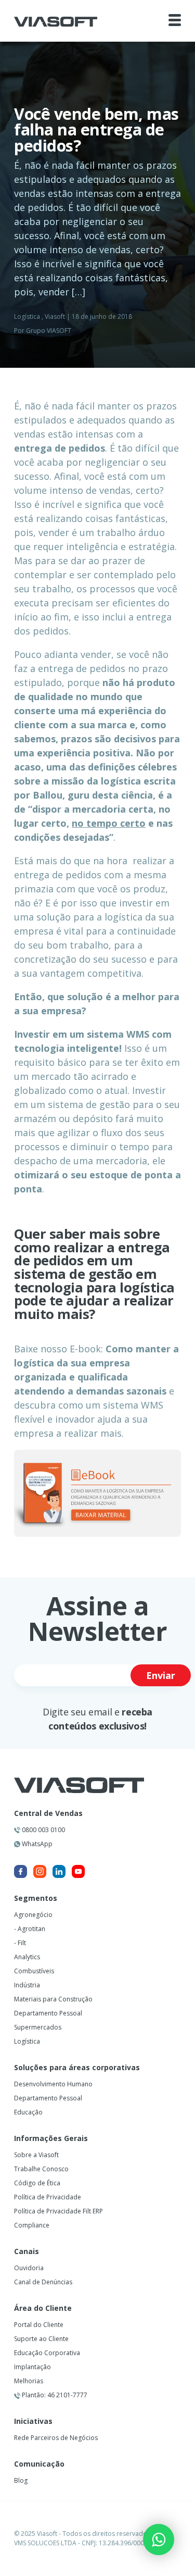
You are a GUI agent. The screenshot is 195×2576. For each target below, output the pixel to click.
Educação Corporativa (47, 2353)
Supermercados (38, 2027)
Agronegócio (33, 1915)
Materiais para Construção (53, 1999)
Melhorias (29, 2381)
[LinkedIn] (59, 1871)
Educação (28, 2112)
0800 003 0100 (43, 1830)
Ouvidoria (29, 2268)
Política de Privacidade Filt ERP (58, 2211)
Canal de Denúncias (43, 2282)
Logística (27, 316)
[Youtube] (78, 1871)
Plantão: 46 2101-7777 (54, 2395)
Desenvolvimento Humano (53, 2084)
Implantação (32, 2367)
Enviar (161, 1675)
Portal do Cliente (39, 2325)
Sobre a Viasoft (36, 2155)
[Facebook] (21, 1871)
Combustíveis (34, 1971)
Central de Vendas (48, 1813)
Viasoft (55, 316)
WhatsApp (36, 1844)
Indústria (27, 1985)
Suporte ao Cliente (41, 2339)
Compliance (32, 2225)
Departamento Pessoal (48, 2013)
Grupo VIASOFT (49, 331)
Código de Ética (37, 2183)
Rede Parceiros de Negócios (56, 2438)
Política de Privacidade (48, 2197)
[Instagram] (40, 1871)
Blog (21, 2480)
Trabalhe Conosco (41, 2169)
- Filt (20, 1943)
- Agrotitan (30, 1929)
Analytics (27, 1957)
